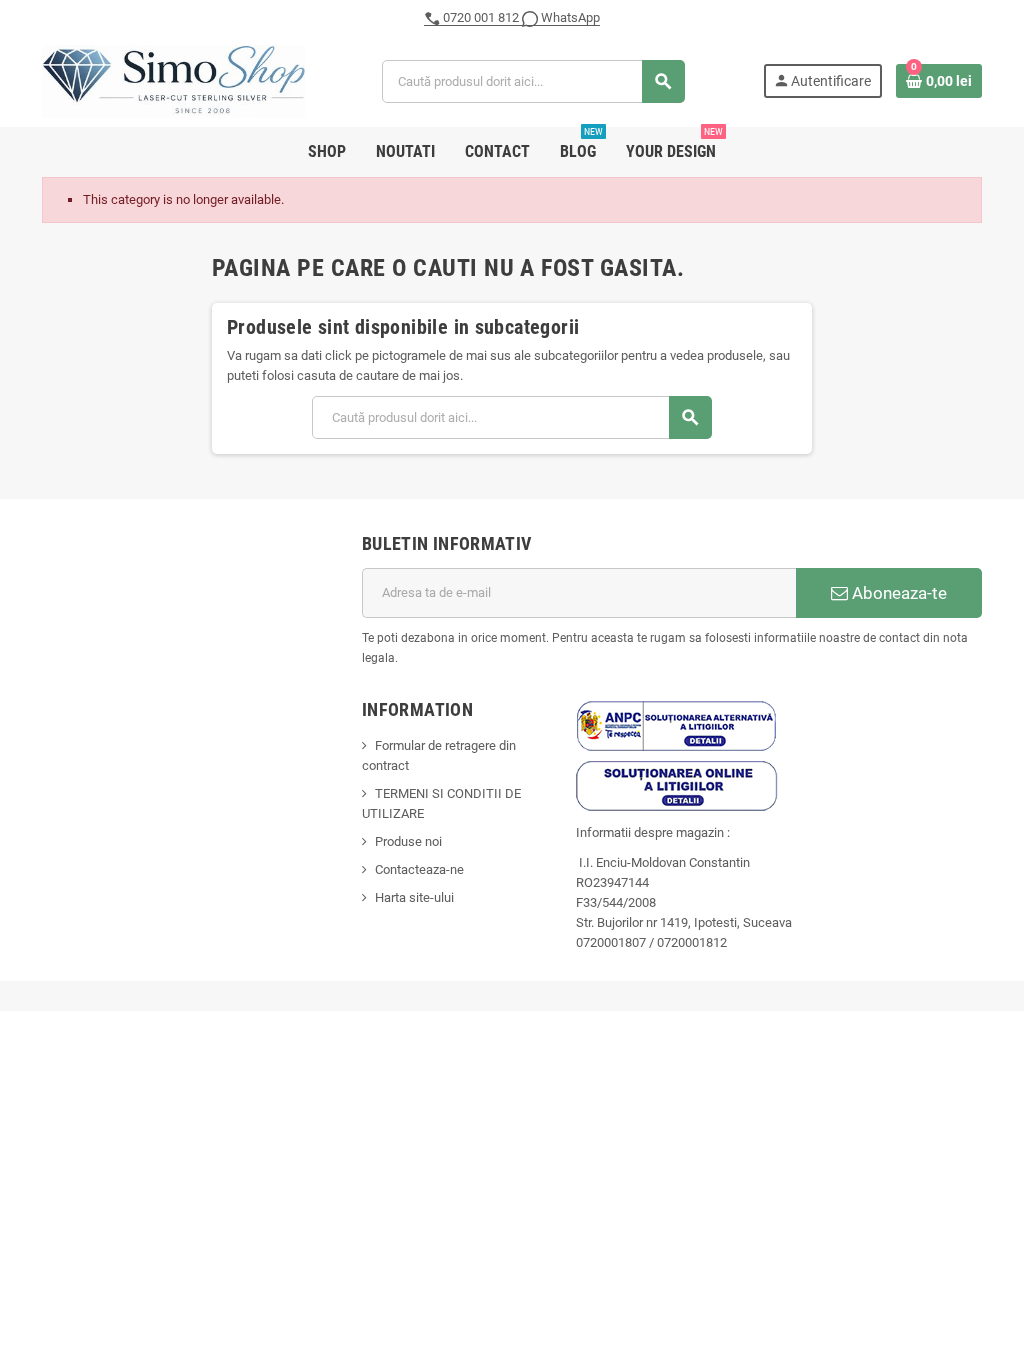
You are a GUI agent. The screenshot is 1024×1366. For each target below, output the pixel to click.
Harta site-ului (414, 897)
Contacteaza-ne (419, 869)
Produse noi (408, 841)
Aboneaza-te (897, 593)
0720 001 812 (481, 17)
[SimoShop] (173, 80)
